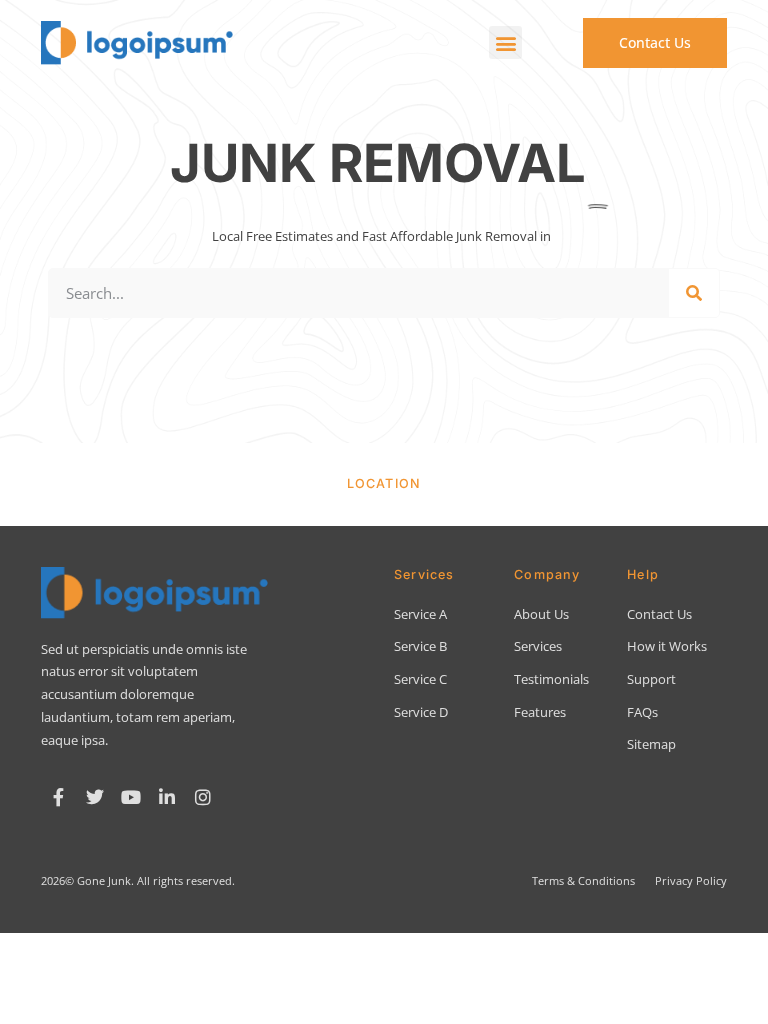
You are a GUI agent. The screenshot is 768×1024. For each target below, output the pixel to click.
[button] (505, 42)
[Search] (694, 293)
